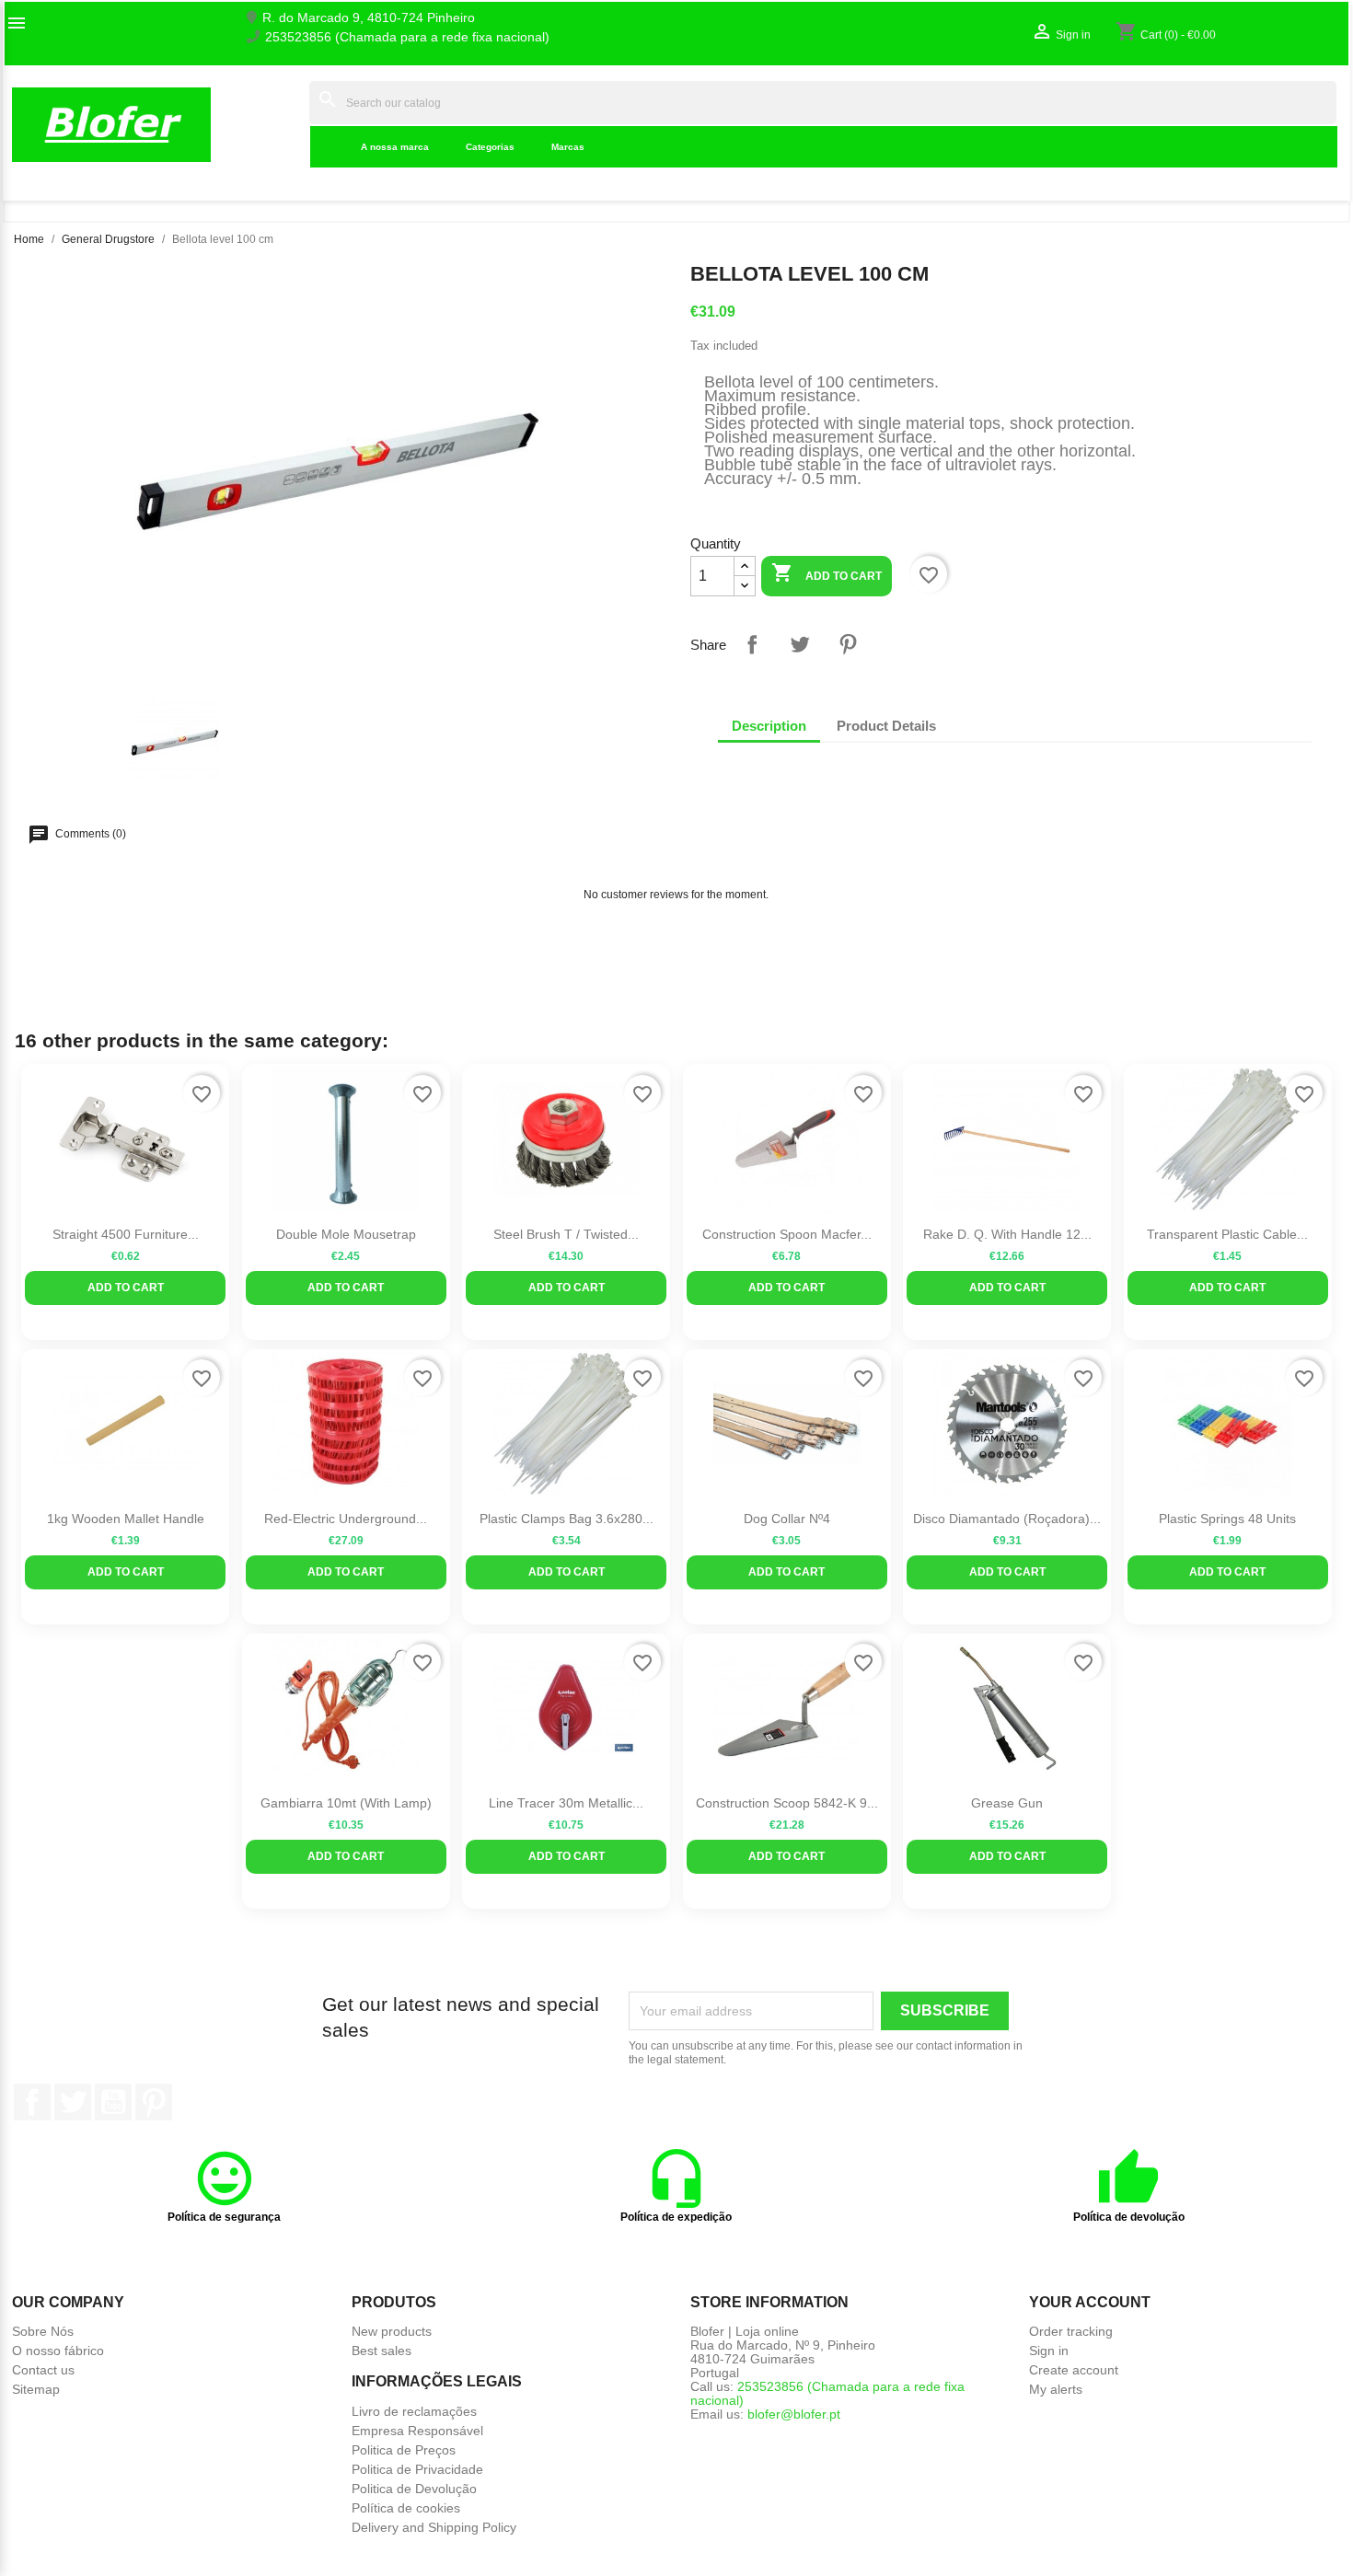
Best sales (382, 2351)
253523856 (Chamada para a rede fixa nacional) (407, 37)
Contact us (43, 2370)
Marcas (568, 147)
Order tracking (1071, 2331)
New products (392, 2331)
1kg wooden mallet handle (126, 1519)
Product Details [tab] (886, 726)
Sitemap (36, 2389)
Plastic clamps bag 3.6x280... (567, 1519)
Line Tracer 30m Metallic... (566, 1803)
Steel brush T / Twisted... (566, 1234)
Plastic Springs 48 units (1227, 1519)
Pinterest (848, 644)
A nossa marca (395, 147)
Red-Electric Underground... (346, 1519)
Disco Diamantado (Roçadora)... (1007, 1519)
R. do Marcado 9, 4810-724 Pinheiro (369, 18)
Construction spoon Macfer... (787, 1234)
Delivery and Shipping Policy (434, 2527)
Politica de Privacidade (417, 2469)
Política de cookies (406, 2508)
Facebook (32, 2102)
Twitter (73, 2102)
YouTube (113, 2102)
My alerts (1056, 2389)
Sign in (1049, 2351)
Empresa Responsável (417, 2431)
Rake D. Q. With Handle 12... (1007, 1234)
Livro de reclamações (414, 2411)
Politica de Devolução (414, 2489)
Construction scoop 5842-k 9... (787, 1803)
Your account (1090, 2302)
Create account (1074, 2370)
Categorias (490, 147)
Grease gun (1007, 1803)
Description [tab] (769, 726)
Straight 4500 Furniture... (126, 1234)
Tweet (800, 644)
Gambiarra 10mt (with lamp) (346, 1803)
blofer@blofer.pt (794, 2414)
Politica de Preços (404, 2450)
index (283, 124)
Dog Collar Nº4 (787, 1519)
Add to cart (827, 572)
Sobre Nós (43, 2331)
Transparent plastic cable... (1227, 1234)
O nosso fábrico (58, 2351)
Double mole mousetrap (346, 1234)
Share (752, 644)
